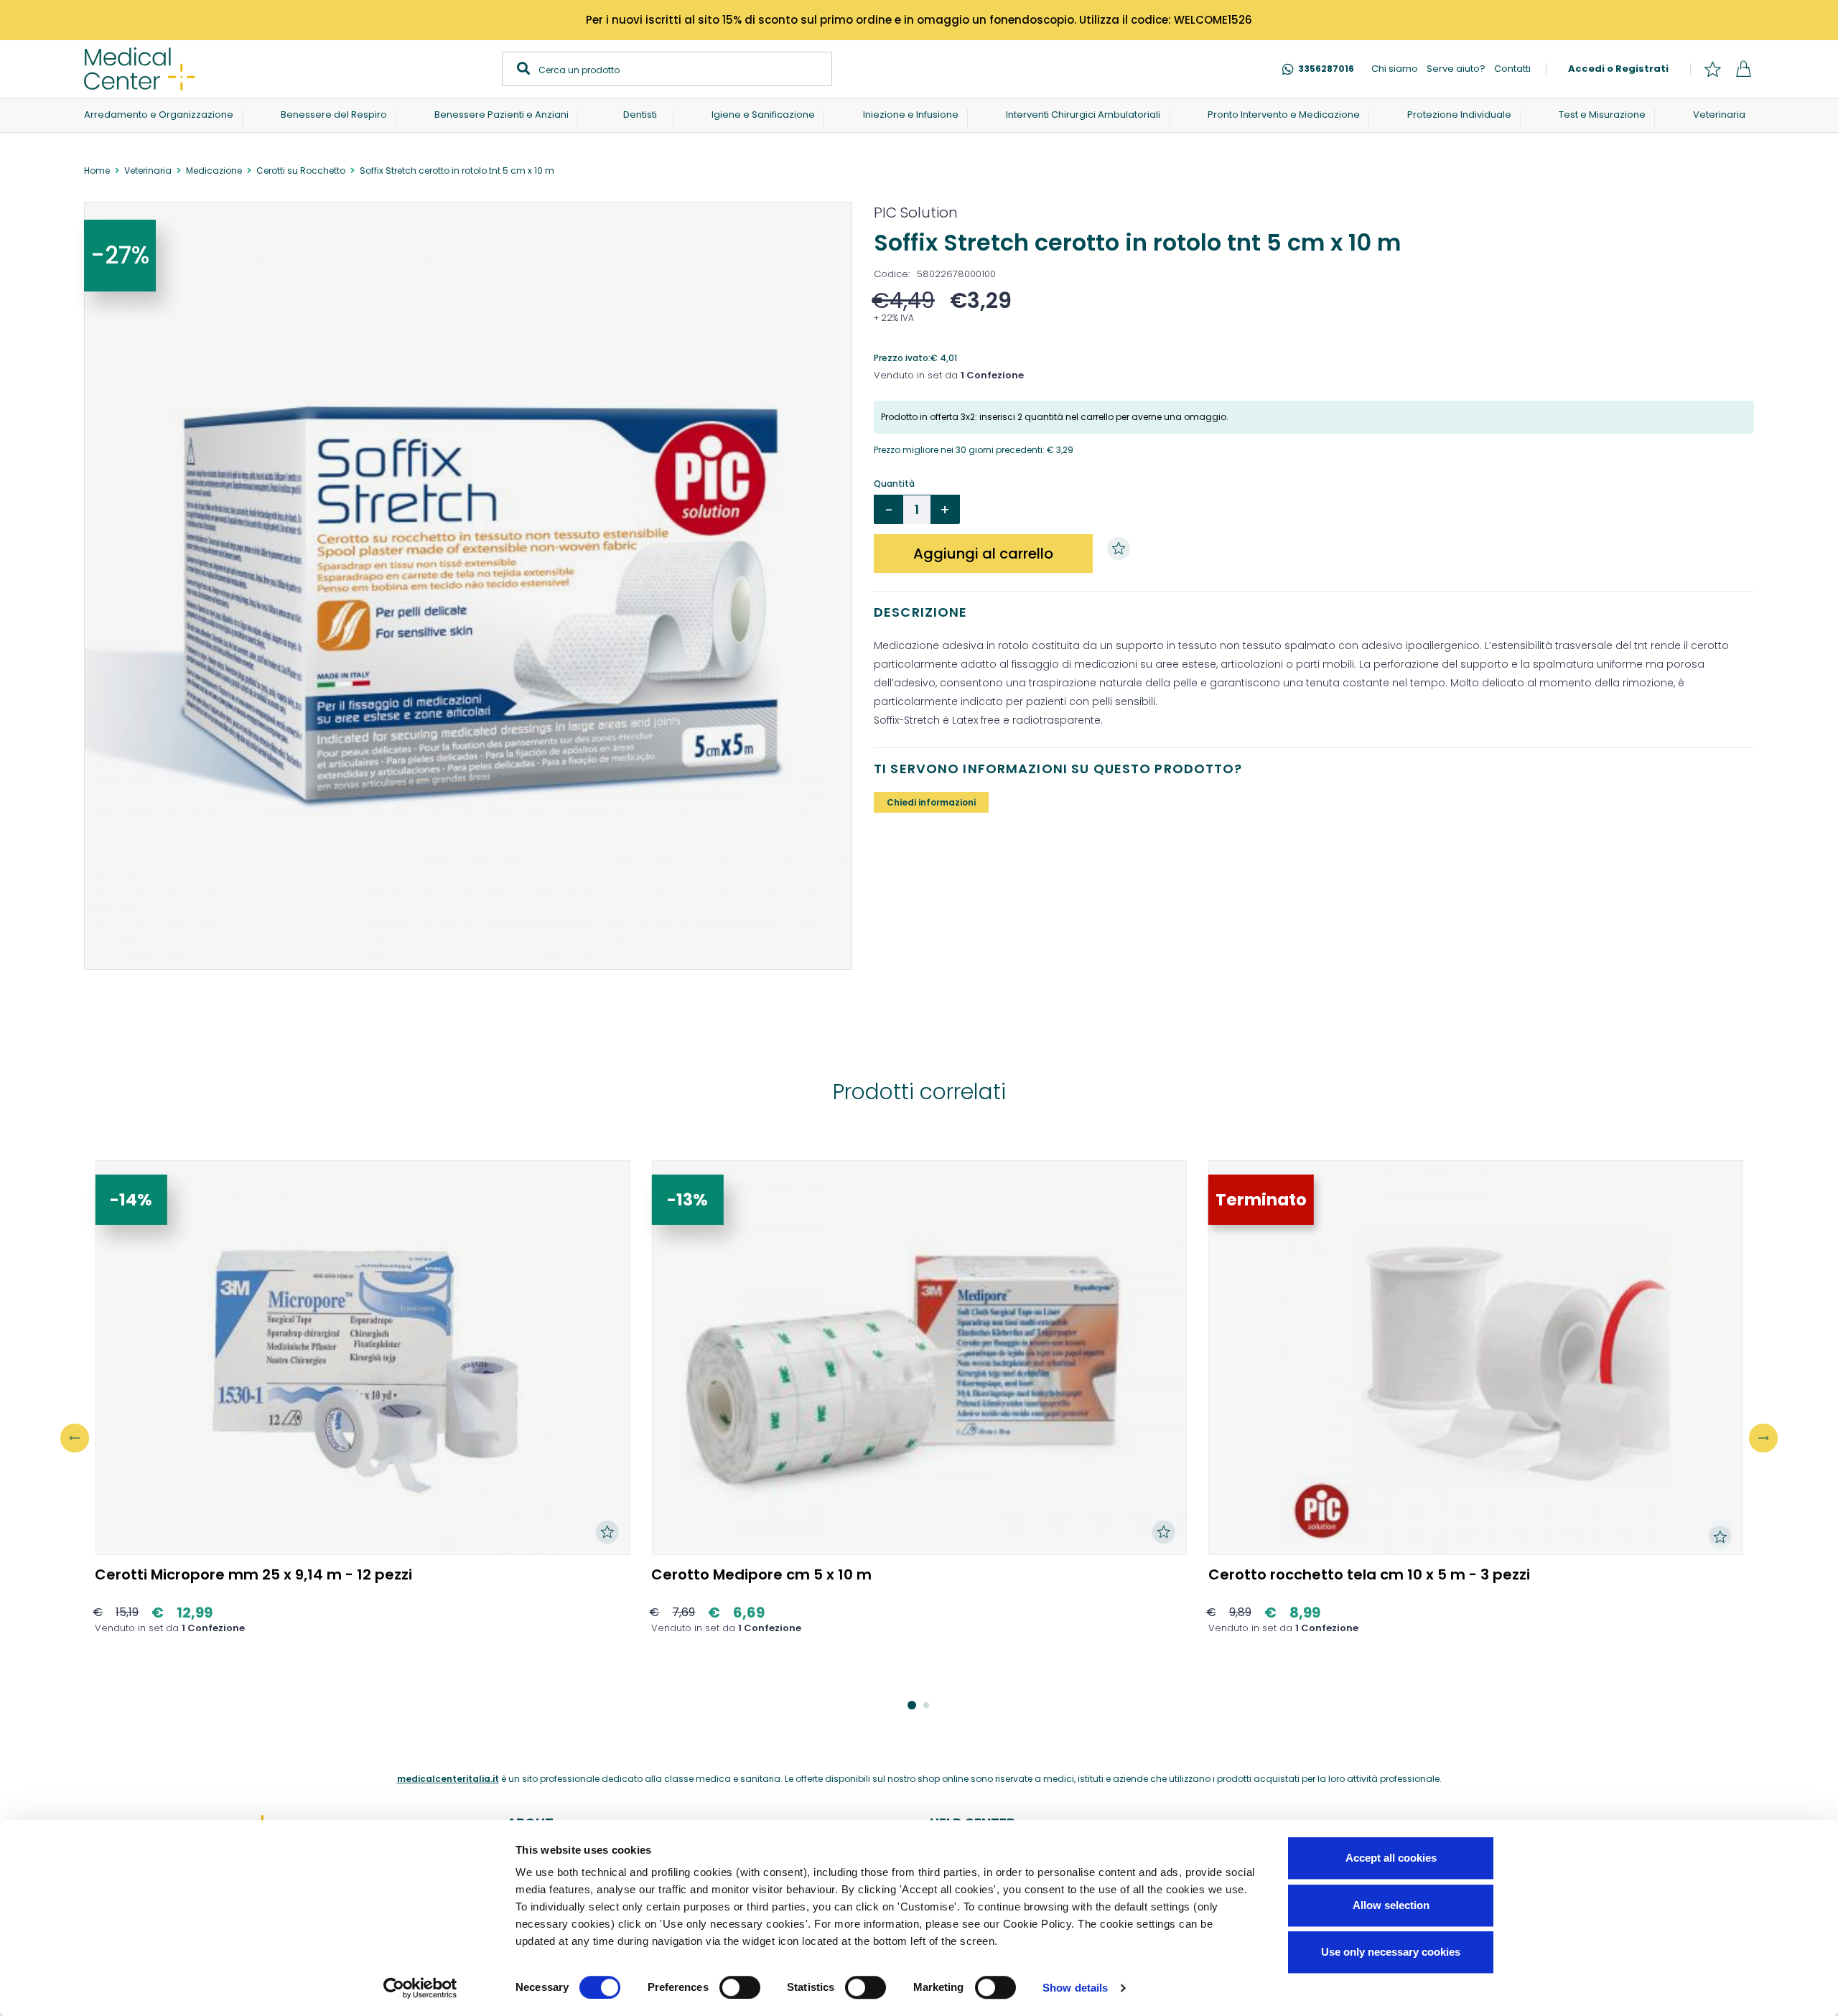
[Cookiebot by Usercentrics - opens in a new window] (420, 1988)
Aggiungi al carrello (983, 554)
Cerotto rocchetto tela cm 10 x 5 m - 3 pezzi (1369, 1574)
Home (97, 171)
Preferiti (1712, 69)
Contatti (1512, 69)
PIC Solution (916, 213)
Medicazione (214, 171)
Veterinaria (148, 171)
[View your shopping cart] (1743, 69)
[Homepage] (140, 69)
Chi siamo (1395, 69)
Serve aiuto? (1456, 69)
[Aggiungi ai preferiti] (1122, 549)
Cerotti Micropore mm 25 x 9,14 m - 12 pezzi (253, 1574)
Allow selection (1391, 1905)
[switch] (740, 1987)
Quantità (894, 484)
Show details (1075, 1988)
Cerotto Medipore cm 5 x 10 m (761, 1574)
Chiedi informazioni (931, 802)
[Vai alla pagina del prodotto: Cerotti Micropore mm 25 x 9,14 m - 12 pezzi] (362, 1358)
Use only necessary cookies (1391, 1952)
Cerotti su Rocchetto (301, 171)
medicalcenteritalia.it (448, 1779)
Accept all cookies (1391, 1858)
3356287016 (1326, 69)
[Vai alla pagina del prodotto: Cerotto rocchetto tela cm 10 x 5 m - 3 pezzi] (1476, 1358)
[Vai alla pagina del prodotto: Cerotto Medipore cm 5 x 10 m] (919, 1358)
